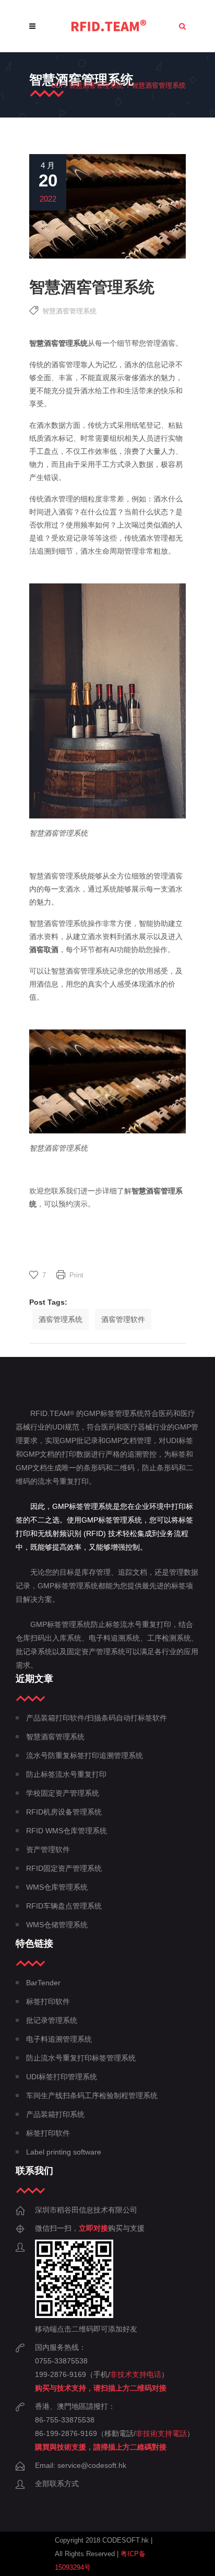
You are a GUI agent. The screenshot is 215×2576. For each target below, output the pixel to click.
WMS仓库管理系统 (57, 1887)
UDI (57, 85)
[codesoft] (109, 26)
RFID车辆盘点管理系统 (64, 1906)
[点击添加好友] (74, 2315)
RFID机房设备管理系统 (64, 1812)
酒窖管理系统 (61, 1319)
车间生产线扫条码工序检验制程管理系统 (92, 2095)
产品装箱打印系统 (55, 2114)
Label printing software (64, 2152)
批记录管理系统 (52, 2020)
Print (76, 1275)
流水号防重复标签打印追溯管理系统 (85, 1755)
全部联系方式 (57, 2484)
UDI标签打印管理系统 (62, 2077)
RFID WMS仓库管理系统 (67, 1831)
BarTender (43, 1983)
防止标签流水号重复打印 (66, 1774)
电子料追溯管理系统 (59, 2039)
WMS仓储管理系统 (57, 1925)
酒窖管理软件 (123, 1319)
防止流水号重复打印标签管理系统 (81, 2058)
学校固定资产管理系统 (63, 1793)
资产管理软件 (48, 1849)
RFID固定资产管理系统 (64, 1868)
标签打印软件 (48, 2001)
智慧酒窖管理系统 (96, 85)
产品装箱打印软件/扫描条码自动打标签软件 (97, 1718)
